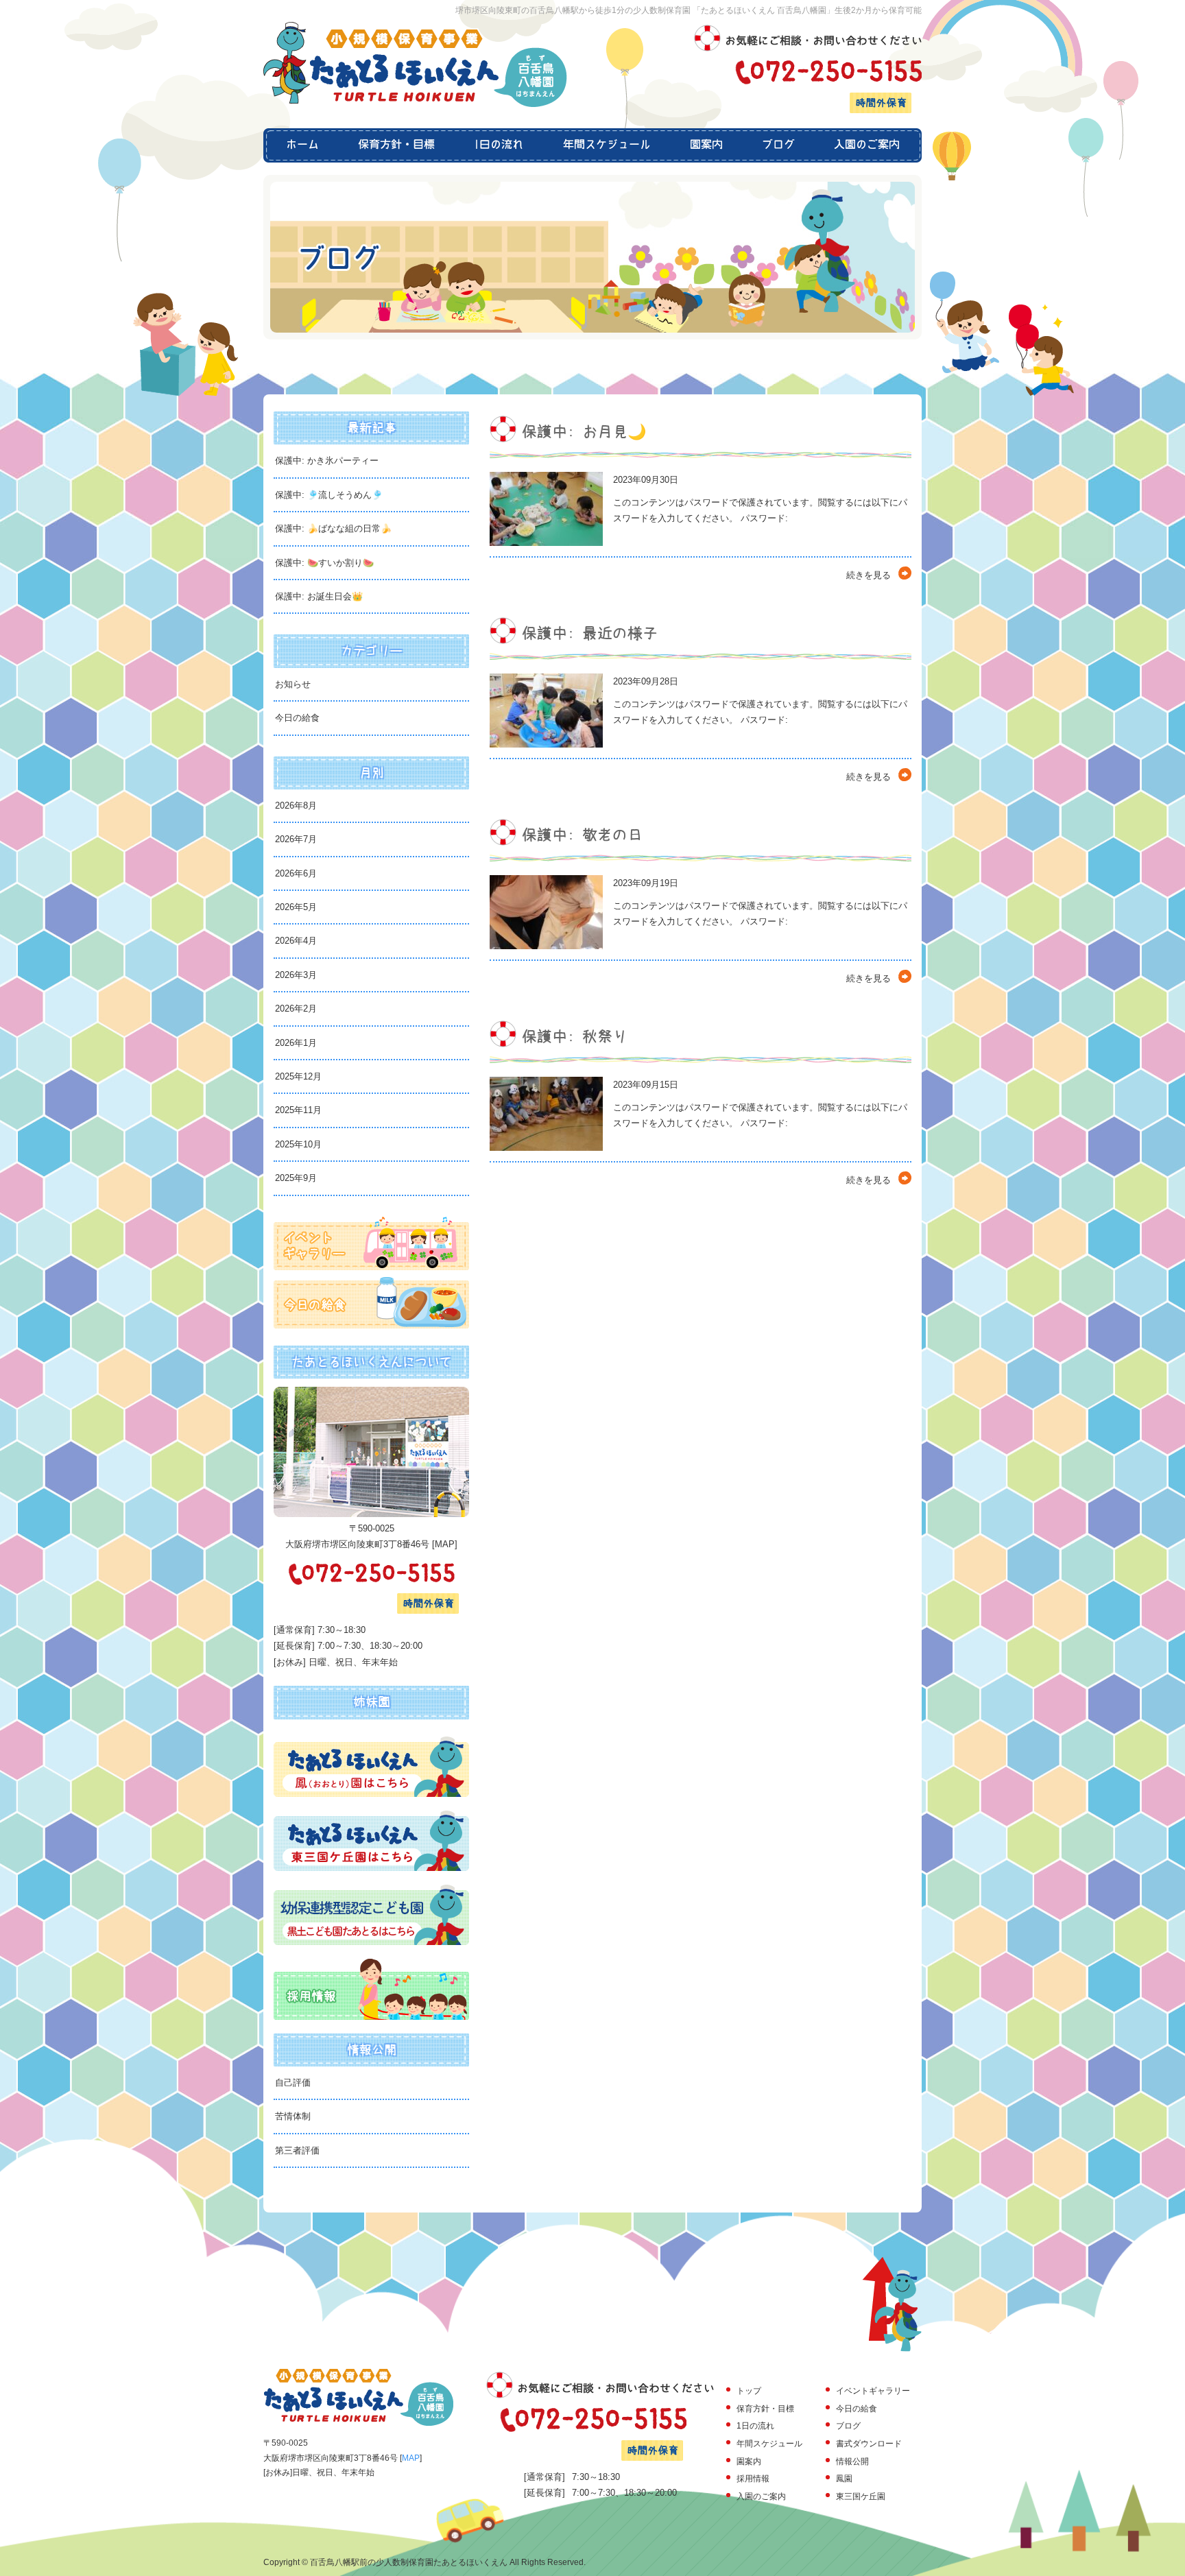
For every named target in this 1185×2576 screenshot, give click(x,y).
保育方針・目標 (397, 145)
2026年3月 (296, 975)
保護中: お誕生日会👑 (319, 596)
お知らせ (293, 684)
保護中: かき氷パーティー (327, 461)
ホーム (301, 145)
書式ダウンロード (869, 2444)
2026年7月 (296, 839)
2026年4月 (296, 941)
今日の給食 (297, 718)
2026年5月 (296, 907)
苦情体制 (293, 2116)
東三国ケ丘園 (861, 2496)
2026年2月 (296, 1009)
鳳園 (844, 2479)
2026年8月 (296, 806)
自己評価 (293, 2083)
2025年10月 (298, 1144)
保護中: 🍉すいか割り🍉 (324, 563)
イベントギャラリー (873, 2391)
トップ (749, 2391)
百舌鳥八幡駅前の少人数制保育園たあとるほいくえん (409, 2562)
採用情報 (753, 2479)
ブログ (778, 145)
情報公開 (852, 2461)
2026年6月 (296, 873)
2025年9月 (296, 1178)
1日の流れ (499, 145)
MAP (445, 1544)
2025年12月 (298, 1076)
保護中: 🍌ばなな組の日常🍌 (333, 528)
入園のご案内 (868, 145)
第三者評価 (297, 2150)
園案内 (706, 145)
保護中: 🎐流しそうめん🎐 (329, 495)
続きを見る (869, 575)
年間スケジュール (607, 145)
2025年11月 (298, 1110)
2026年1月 (296, 1043)
